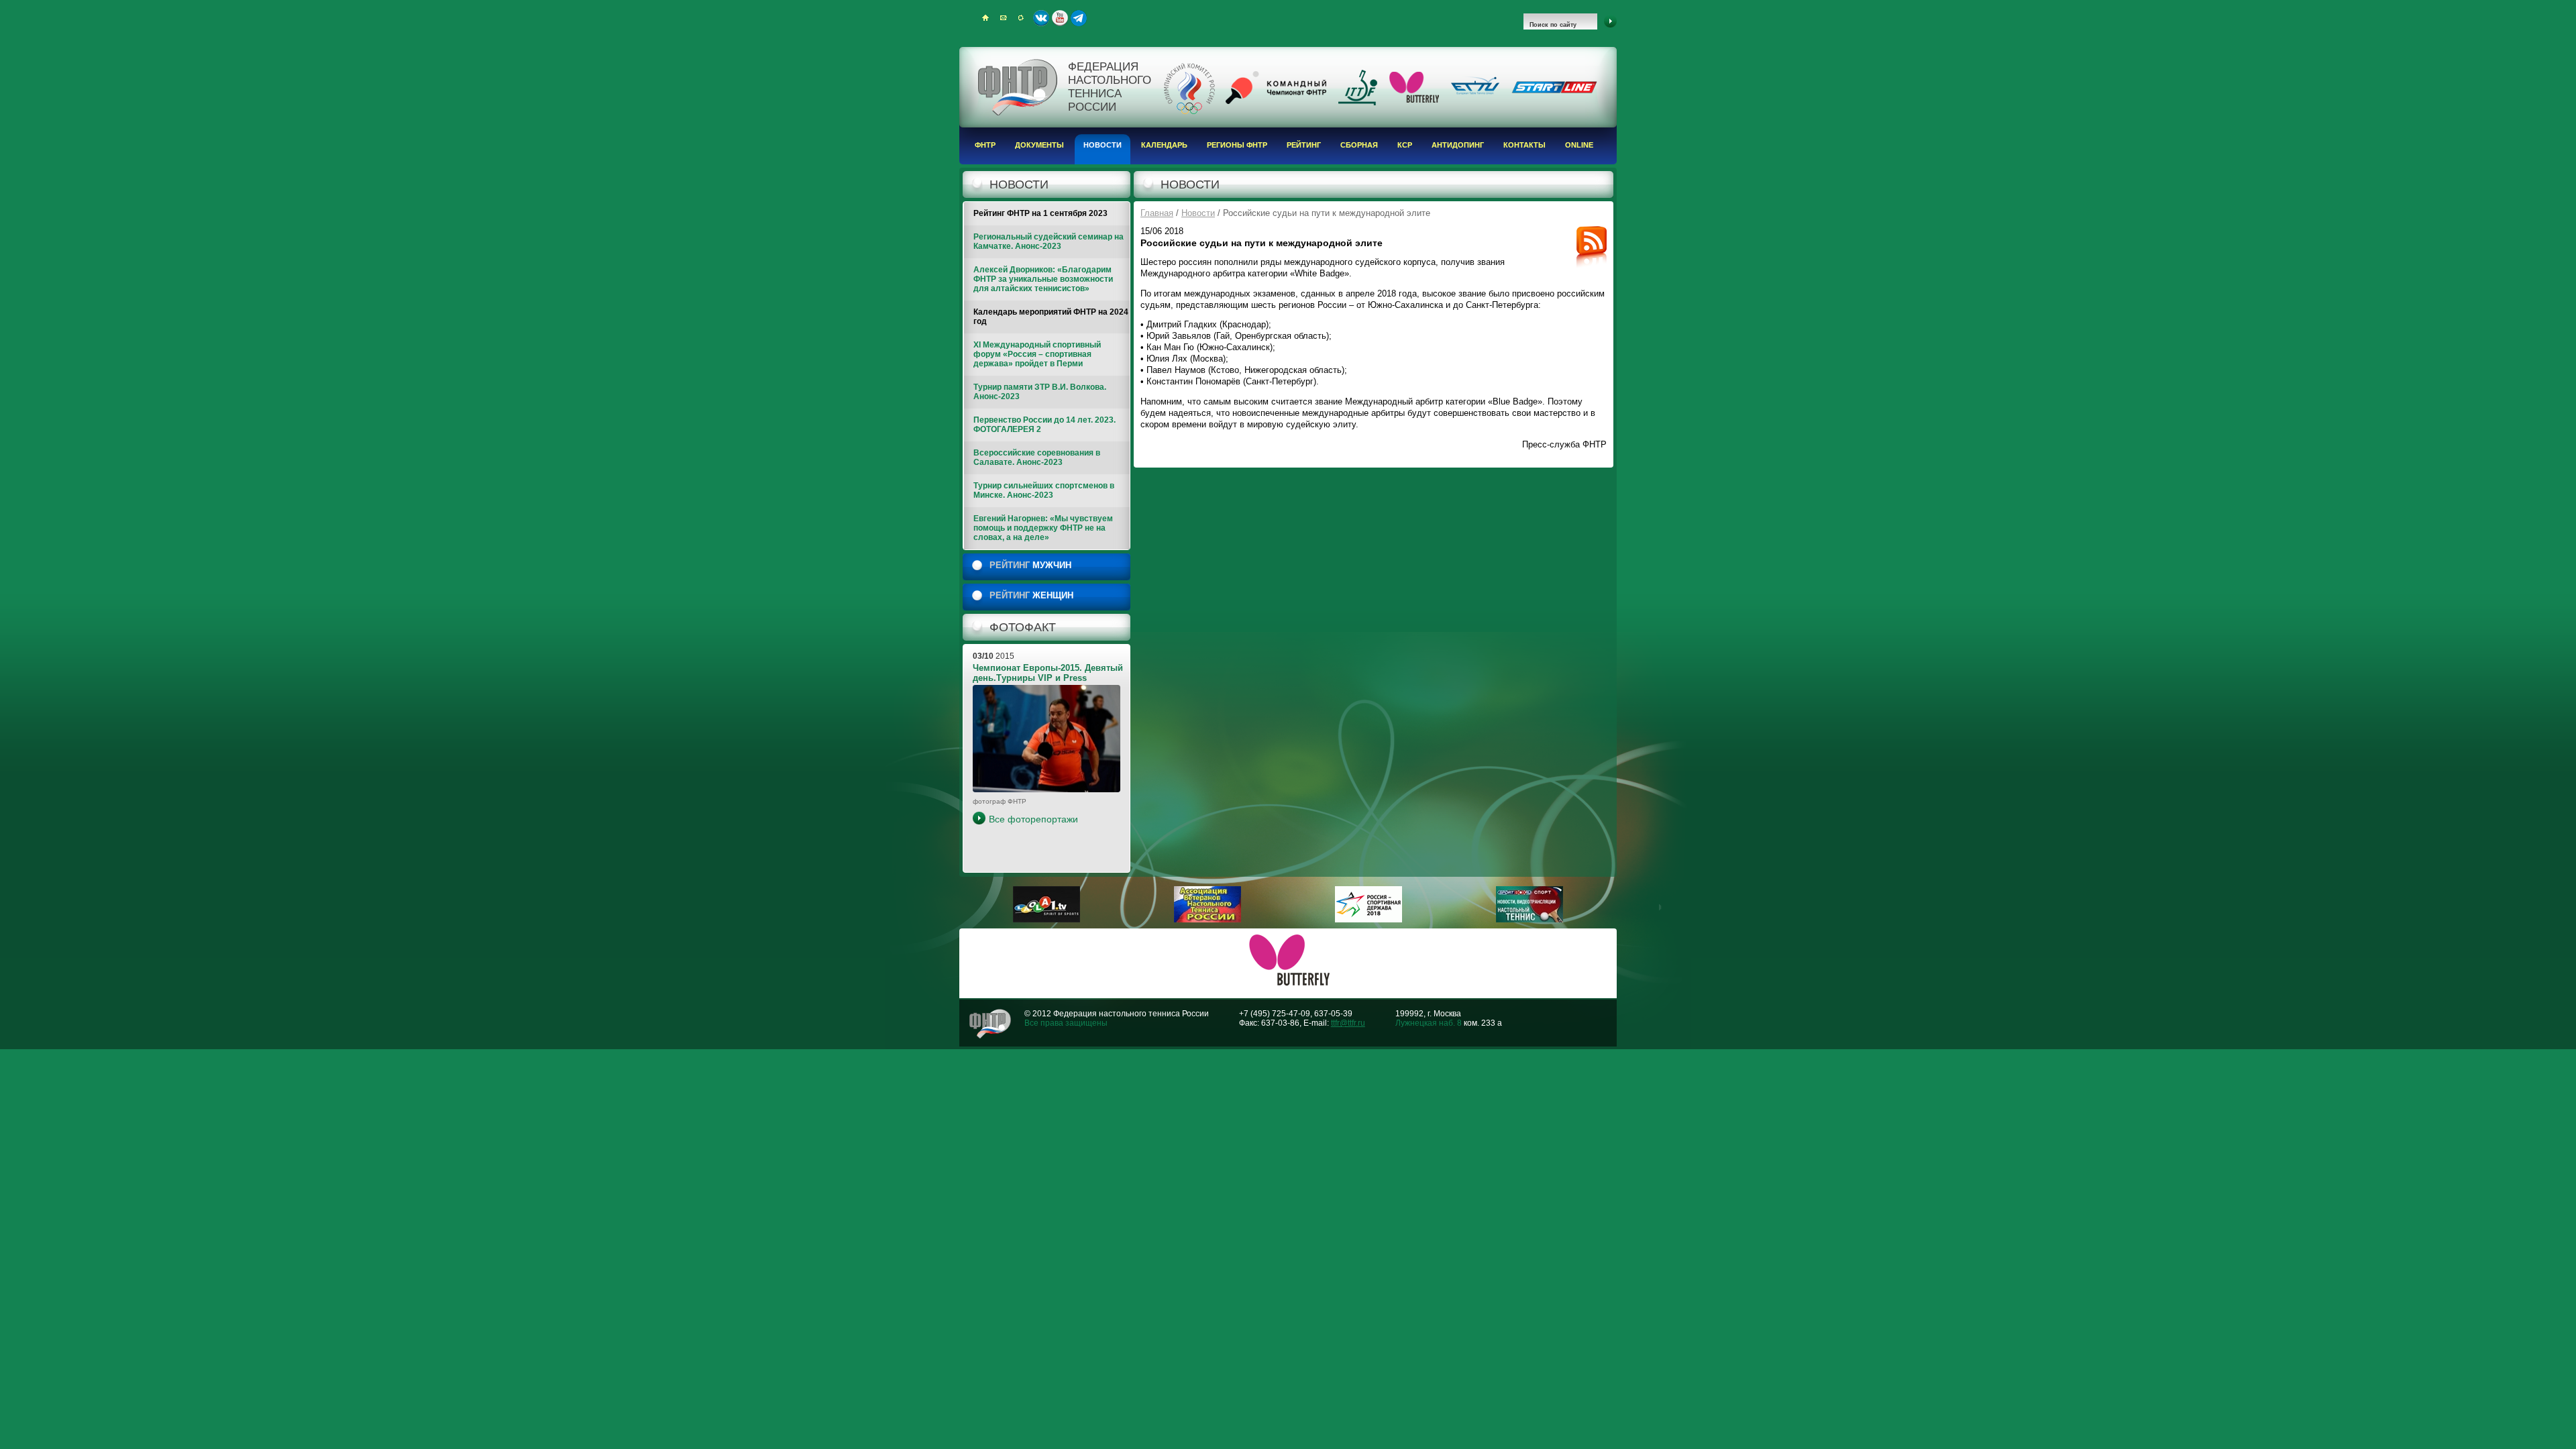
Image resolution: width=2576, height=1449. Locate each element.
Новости (1103, 145)
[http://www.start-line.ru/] (1554, 91)
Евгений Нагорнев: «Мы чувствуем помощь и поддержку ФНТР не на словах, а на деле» (1043, 528)
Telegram (1079, 18)
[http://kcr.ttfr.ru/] (1276, 101)
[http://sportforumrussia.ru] (1368, 920)
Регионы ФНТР (1237, 145)
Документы (1039, 145)
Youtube (1060, 18)
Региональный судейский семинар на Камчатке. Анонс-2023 (1049, 241)
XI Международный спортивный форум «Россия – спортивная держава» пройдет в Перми (1037, 354)
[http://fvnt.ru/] (1207, 920)
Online (1579, 145)
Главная (1157, 213)
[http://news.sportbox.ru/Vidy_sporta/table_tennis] (1529, 920)
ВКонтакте (1041, 18)
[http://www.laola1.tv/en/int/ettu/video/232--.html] (1046, 920)
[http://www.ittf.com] (1358, 103)
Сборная (1359, 145)
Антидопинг (1458, 145)
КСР (1405, 145)
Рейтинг (1304, 145)
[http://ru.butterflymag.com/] (1414, 100)
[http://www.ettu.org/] (1475, 95)
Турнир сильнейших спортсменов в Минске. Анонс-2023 (1044, 490)
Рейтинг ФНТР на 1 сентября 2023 (1040, 213)
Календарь (1164, 145)
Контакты (1524, 145)
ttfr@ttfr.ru (1348, 1023)
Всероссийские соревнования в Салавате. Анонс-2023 (1037, 458)
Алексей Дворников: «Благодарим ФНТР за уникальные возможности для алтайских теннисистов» (1043, 279)
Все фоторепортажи (1033, 819)
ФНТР (985, 145)
